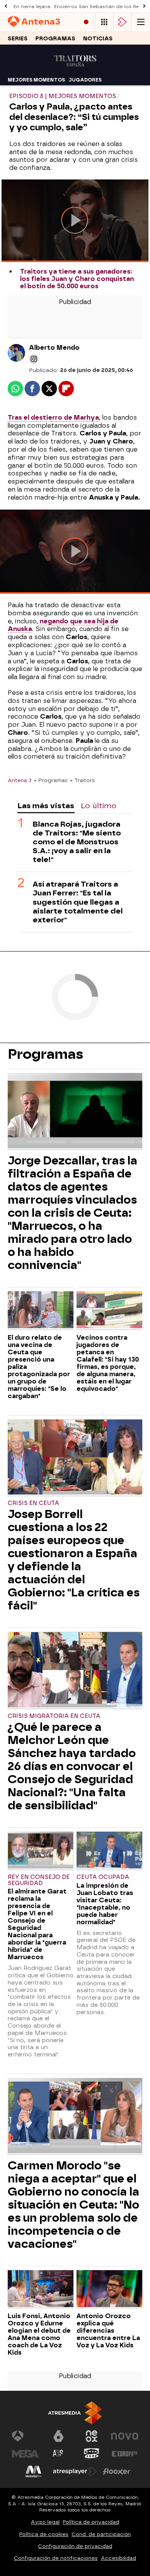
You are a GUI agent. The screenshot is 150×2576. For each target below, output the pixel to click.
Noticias (98, 39)
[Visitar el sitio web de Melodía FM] (33, 2471)
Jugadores (85, 80)
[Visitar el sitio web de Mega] (25, 2454)
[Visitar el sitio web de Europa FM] (125, 2454)
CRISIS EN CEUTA (33, 1503)
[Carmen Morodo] (75, 2117)
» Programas (51, 780)
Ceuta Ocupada (103, 1877)
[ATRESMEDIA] (75, 2413)
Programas (55, 39)
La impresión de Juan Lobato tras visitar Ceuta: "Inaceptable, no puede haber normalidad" (105, 1904)
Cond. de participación (101, 2534)
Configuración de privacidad (75, 2546)
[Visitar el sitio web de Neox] (92, 2436)
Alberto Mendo (54, 348)
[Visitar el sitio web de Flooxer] (117, 2471)
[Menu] (141, 22)
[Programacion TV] (104, 22)
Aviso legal (45, 2522)
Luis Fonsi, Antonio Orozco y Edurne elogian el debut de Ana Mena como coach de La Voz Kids (39, 2334)
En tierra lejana (32, 7)
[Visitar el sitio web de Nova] (125, 2436)
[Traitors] (75, 69)
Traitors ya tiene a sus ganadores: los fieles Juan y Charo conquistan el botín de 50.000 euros (77, 279)
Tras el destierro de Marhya (53, 418)
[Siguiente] (144, 6)
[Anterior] (6, 6)
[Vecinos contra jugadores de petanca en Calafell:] (109, 1311)
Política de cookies (44, 2534)
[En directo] (86, 22)
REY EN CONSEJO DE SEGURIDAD (39, 1880)
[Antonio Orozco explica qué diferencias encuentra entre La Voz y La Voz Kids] (109, 2290)
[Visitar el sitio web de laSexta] (58, 2436)
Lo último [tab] (99, 806)
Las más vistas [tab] (46, 806)
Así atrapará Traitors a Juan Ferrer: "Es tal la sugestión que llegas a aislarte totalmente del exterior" (78, 902)
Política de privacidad (91, 2522)
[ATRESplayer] (122, 22)
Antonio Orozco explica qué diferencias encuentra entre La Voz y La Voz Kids (108, 2331)
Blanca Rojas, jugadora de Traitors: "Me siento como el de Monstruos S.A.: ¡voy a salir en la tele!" (77, 842)
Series (18, 39)
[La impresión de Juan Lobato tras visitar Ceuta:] (109, 1851)
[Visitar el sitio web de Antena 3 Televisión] (25, 2436)
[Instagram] (34, 359)
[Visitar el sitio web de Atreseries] (58, 2454)
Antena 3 (20, 780)
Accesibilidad (118, 2558)
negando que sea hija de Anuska (63, 625)
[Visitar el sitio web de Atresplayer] (75, 2471)
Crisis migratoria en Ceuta (54, 1716)
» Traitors (82, 780)
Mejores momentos (36, 80)
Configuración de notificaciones (56, 2558)
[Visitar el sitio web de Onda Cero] (92, 2454)
